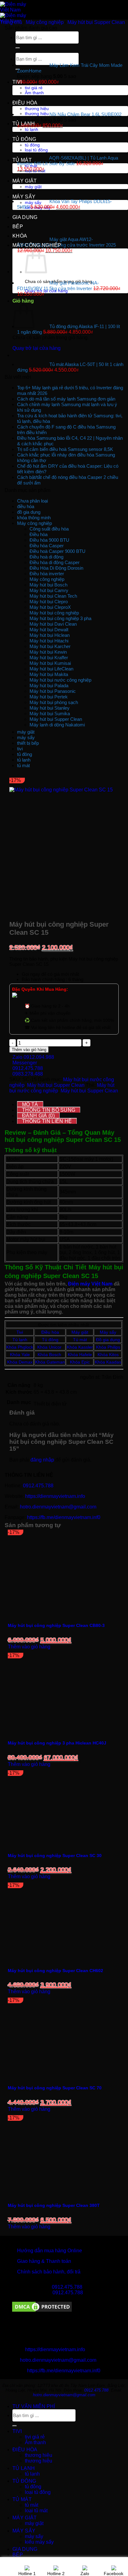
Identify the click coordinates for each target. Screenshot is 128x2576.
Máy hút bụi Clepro (49, 602)
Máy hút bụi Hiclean (50, 635)
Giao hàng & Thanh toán (44, 2261)
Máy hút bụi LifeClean (51, 669)
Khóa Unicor (50, 1347)
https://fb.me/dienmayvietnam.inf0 (64, 1517)
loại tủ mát (36, 2511)
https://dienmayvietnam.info (55, 1496)
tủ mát (22, 160)
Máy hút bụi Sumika (50, 713)
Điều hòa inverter (47, 574)
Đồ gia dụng (108, 1340)
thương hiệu (39, 2455)
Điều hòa (39, 534)
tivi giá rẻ (35, 2437)
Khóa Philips (108, 1347)
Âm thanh (35, 2442)
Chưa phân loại (32, 501)
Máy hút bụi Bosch (48, 585)
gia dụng (25, 217)
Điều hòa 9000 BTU (49, 540)
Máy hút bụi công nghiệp (54, 613)
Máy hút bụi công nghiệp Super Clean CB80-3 (56, 1625)
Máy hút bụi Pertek (49, 697)
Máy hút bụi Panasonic (53, 691)
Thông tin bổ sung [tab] (49, 1110)
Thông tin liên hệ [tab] (47, 1121)
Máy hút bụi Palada (49, 686)
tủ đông (24, 139)
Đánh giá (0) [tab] (38, 1116)
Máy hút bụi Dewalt (49, 630)
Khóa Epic (80, 1362)
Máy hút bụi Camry (49, 590)
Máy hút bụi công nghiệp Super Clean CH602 (55, 1971)
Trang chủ (11, 22)
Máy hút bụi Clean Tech (53, 596)
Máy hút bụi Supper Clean (96, 22)
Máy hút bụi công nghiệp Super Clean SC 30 (55, 1856)
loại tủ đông (38, 2492)
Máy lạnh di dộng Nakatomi (57, 725)
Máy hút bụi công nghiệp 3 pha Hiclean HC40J (57, 1743)
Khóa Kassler (80, 1347)
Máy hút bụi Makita (49, 674)
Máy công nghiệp (37, 245)
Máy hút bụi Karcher (50, 646)
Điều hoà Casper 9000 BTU (57, 551)
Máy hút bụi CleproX (50, 607)
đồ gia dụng (29, 512)
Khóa (43, 1355)
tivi (17, 82)
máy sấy (24, 197)
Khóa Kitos (108, 1355)
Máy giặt (80, 1332)
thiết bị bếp (28, 743)
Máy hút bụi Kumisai (50, 663)
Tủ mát (80, 1340)
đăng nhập (42, 1460)
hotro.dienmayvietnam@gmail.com (58, 1507)
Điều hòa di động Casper (55, 562)
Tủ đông (50, 1340)
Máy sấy (108, 1332)
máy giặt (25, 181)
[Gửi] (15, 2426)
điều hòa (25, 103)
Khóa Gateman (50, 1362)
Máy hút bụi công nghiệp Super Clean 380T (54, 2205)
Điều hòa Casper (47, 546)
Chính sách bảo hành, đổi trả (49, 2272)
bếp (18, 227)
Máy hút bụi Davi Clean (53, 624)
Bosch (55, 1355)
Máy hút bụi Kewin (48, 652)
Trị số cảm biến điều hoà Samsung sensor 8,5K (65, 449)
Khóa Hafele (80, 1355)
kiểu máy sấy (39, 2542)
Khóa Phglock (20, 1347)
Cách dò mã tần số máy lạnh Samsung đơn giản (66, 399)
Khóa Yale (20, 1355)
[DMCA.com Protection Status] (42, 2311)
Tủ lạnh (20, 1340)
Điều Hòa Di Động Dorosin (56, 568)
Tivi (20, 1332)
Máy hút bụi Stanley (50, 708)
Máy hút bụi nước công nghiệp (60, 680)
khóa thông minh (34, 518)
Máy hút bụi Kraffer (49, 658)
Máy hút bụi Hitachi (49, 641)
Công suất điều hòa (49, 529)
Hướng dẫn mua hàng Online (50, 2251)
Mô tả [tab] (30, 1104)
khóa (20, 236)
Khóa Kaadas (108, 1362)
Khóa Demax (20, 1362)
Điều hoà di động (46, 557)
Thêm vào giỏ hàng (29, 1050)
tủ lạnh (24, 124)
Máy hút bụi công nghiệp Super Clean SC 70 (55, 2088)
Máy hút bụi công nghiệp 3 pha (60, 618)
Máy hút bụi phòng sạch (54, 702)
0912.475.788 (38, 1486)
